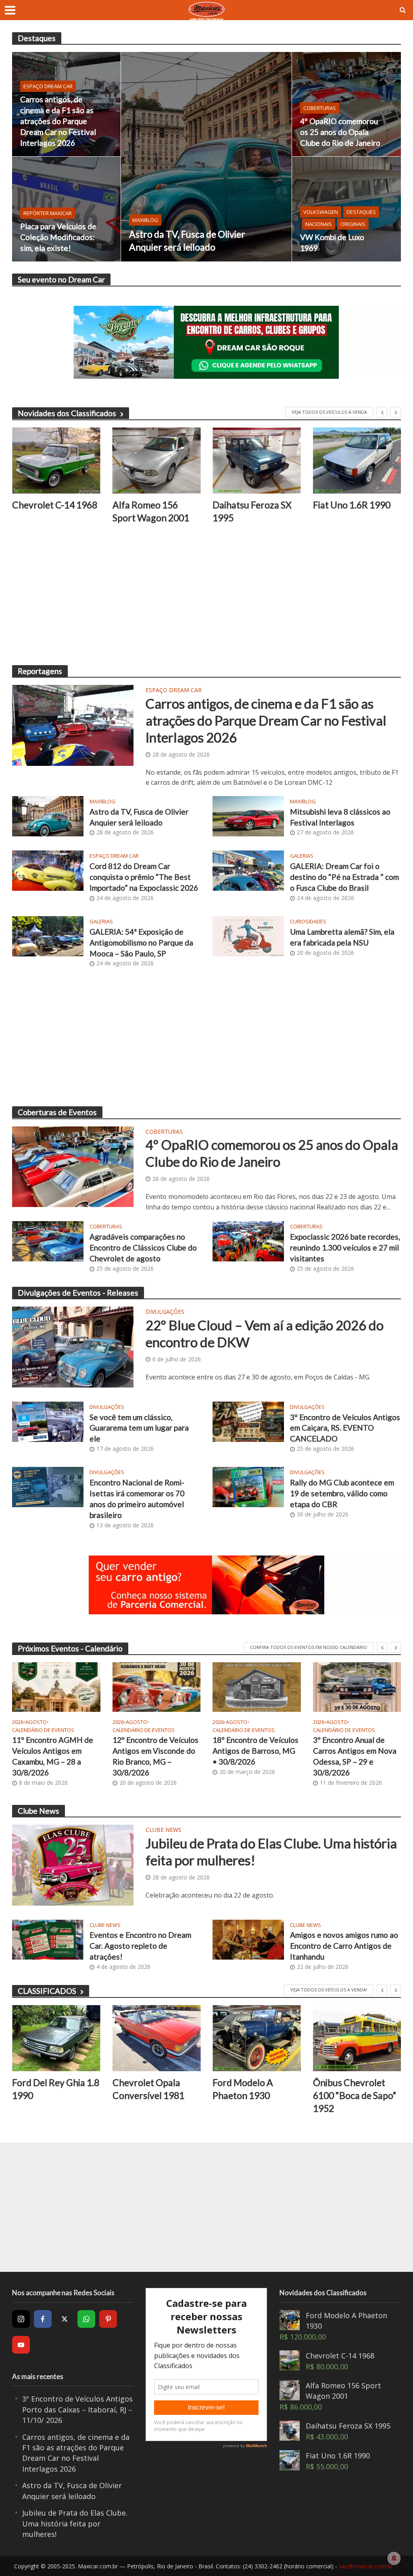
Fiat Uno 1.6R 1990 (352, 505)
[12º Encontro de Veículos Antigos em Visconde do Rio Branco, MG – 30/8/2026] (157, 1687)
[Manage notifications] (394, 2558)
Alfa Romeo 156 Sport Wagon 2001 (151, 511)
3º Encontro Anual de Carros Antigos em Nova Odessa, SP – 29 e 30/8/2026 (355, 1756)
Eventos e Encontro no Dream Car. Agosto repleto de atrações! (140, 1946)
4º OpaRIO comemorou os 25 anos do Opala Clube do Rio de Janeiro (340, 132)
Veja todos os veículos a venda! (329, 1990)
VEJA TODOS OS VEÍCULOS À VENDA (329, 412)
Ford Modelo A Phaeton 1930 (243, 2089)
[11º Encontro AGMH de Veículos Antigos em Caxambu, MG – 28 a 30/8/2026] (56, 1687)
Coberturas (320, 108)
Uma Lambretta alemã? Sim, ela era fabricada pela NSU (342, 937)
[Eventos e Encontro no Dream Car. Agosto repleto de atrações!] (48, 1939)
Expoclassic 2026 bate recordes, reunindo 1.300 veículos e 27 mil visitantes (345, 1248)
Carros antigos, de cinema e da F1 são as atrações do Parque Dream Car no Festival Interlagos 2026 (58, 121)
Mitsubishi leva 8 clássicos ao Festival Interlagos (340, 817)
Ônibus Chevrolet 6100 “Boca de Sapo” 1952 (355, 2095)
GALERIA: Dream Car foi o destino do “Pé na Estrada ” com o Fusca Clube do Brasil (344, 877)
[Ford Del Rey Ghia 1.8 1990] (56, 2038)
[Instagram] (21, 2319)
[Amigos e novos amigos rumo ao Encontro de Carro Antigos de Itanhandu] (248, 1939)
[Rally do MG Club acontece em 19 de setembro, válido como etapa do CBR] (248, 1486)
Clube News (164, 1830)
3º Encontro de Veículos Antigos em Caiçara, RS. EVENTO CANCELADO (345, 1428)
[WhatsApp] (86, 2319)
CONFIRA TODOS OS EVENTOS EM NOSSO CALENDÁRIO (309, 1647)
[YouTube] (21, 2345)
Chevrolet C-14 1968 (55, 505)
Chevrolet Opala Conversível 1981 (148, 2089)
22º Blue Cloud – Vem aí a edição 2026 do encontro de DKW (265, 1334)
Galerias (302, 856)
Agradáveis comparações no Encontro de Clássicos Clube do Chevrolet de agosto (143, 1248)
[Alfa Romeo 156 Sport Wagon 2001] (157, 460)
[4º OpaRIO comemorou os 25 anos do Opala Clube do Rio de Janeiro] (346, 104)
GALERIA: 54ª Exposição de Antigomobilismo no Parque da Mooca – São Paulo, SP (141, 943)
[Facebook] (43, 2319)
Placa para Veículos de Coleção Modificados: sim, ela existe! (58, 237)
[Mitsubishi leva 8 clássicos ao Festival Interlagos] (248, 815)
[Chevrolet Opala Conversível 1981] (157, 2038)
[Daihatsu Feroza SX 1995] (257, 460)
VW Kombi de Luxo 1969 (332, 243)
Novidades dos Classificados (67, 413)
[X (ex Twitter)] (65, 2319)
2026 (18, 1722)
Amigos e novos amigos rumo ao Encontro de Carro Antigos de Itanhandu (344, 1946)
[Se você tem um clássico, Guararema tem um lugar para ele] (48, 1421)
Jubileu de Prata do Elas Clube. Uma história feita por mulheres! (271, 1852)
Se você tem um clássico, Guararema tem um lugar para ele (139, 1428)
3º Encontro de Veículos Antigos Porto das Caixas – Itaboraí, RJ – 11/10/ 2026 (77, 2409)
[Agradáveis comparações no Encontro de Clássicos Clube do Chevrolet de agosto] (48, 1241)
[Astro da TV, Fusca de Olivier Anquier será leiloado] (206, 157)
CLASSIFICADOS (47, 1991)
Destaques (361, 212)
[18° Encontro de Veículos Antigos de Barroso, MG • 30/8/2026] (257, 1687)
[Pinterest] (108, 2319)
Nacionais (319, 224)
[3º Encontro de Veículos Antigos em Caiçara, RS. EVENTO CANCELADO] (248, 1421)
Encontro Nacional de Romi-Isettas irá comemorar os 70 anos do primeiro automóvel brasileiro (137, 1499)
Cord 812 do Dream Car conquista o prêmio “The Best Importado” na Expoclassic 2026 (144, 877)
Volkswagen (321, 212)
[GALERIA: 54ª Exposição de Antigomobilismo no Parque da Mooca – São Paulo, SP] (48, 935)
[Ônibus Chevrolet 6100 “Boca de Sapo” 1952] (357, 2038)
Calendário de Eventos (43, 1730)
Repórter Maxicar (48, 213)
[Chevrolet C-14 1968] (56, 460)
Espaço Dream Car (48, 86)
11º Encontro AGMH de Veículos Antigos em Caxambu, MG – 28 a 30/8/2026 (53, 1756)
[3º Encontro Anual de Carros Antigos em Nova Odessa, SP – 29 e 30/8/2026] (357, 1687)
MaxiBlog (145, 220)
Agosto (36, 1722)
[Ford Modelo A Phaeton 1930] (257, 2038)
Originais (353, 224)
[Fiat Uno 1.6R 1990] (357, 460)
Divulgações (165, 1312)
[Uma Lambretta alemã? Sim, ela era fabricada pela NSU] (248, 935)
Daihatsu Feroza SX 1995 (252, 511)
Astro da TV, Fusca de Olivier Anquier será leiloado (187, 241)
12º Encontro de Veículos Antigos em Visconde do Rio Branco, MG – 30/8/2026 (155, 1756)
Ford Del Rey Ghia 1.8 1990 (56, 2089)
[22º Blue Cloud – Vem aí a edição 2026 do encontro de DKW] (73, 1346)
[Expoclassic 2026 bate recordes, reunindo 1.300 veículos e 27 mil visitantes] (248, 1241)
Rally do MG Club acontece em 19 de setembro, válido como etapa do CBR (342, 1493)
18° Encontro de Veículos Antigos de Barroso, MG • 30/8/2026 (256, 1751)
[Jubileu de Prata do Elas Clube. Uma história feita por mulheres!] (73, 1865)
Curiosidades (308, 922)
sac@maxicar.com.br (366, 2566)
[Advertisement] (206, 597)
